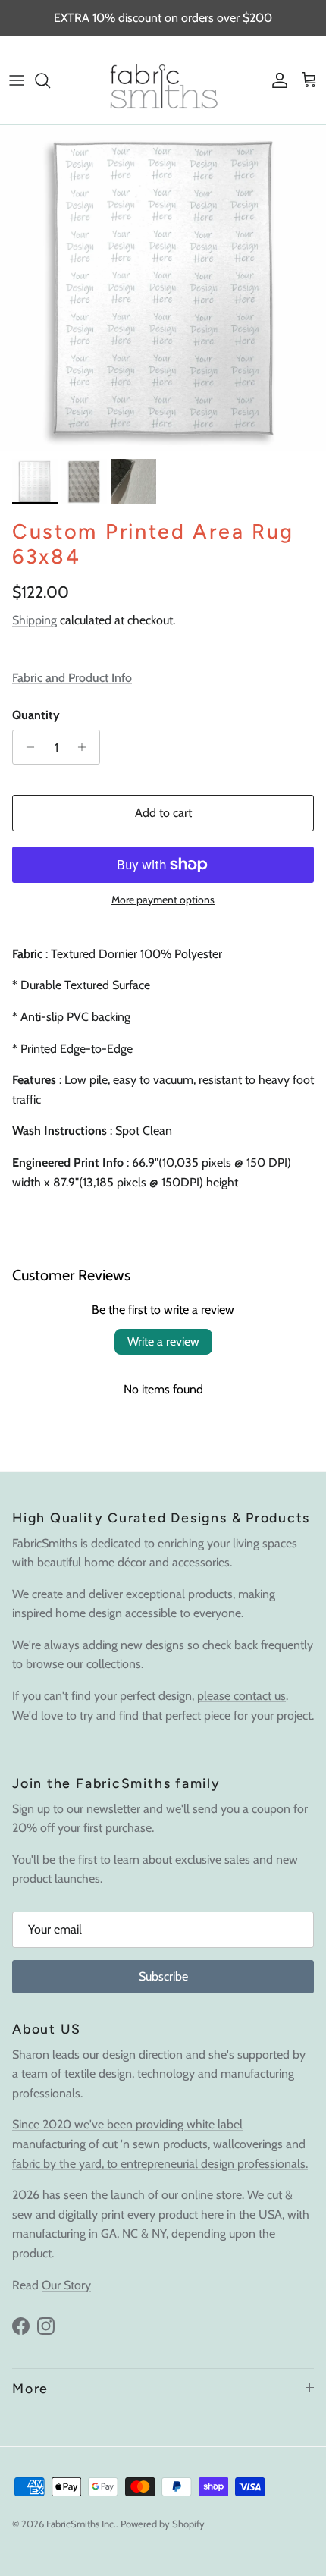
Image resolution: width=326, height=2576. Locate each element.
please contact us (241, 1696)
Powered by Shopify (163, 2524)
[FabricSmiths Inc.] (163, 80)
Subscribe (163, 1976)
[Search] (50, 80)
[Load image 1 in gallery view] (163, 288)
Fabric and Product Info (72, 678)
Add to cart (163, 813)
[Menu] (17, 80)
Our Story (66, 2285)
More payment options (163, 900)
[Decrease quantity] (26, 747)
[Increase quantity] (86, 747)
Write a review (163, 1341)
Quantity (36, 715)
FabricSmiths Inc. (81, 2524)
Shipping (34, 620)
